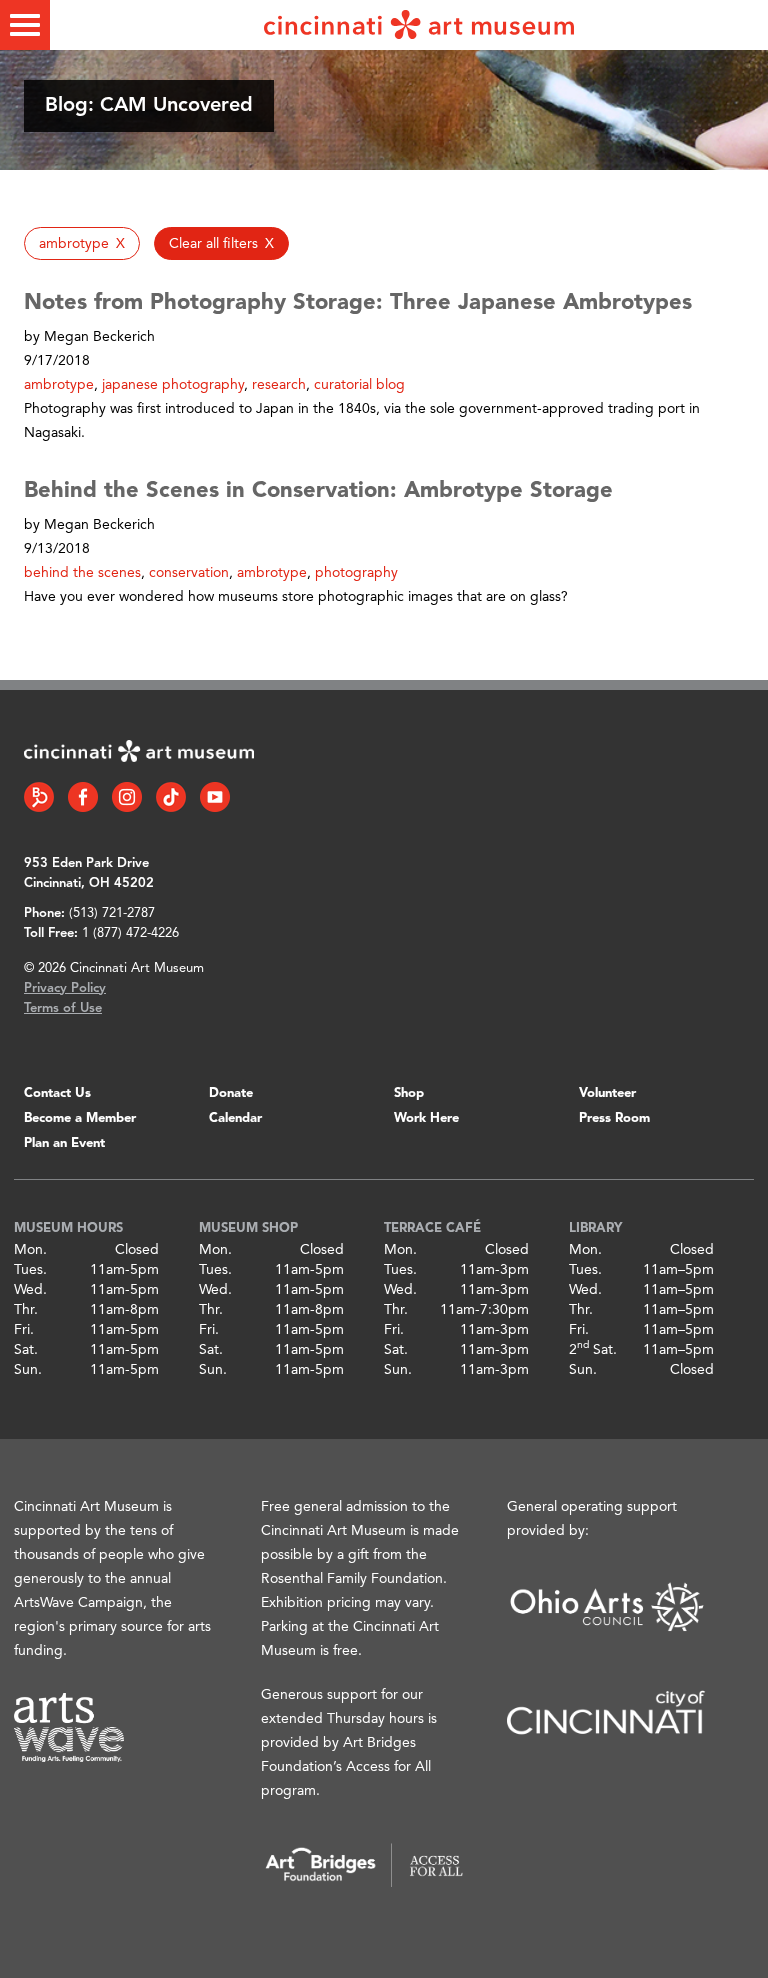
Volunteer (607, 1093)
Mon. (30, 1250)
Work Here (426, 1118)
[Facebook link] (83, 797)
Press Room (614, 1118)
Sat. (26, 1350)
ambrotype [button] (59, 385)
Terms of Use (63, 1008)
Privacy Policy (65, 988)
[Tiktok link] (171, 797)
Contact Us (57, 1093)
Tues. (30, 1270)
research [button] (279, 385)
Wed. (30, 1290)
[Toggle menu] (25, 25)
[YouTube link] (215, 797)
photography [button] (356, 573)
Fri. (24, 1330)
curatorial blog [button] (359, 385)
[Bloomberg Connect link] (39, 797)
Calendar (235, 1118)
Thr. (26, 1310)
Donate (231, 1093)
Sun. (28, 1370)
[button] (82, 243)
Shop (409, 1093)
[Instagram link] (127, 797)
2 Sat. (593, 1350)
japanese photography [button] (173, 385)
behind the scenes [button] (82, 573)
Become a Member (80, 1118)
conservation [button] (189, 573)
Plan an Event (64, 1143)
